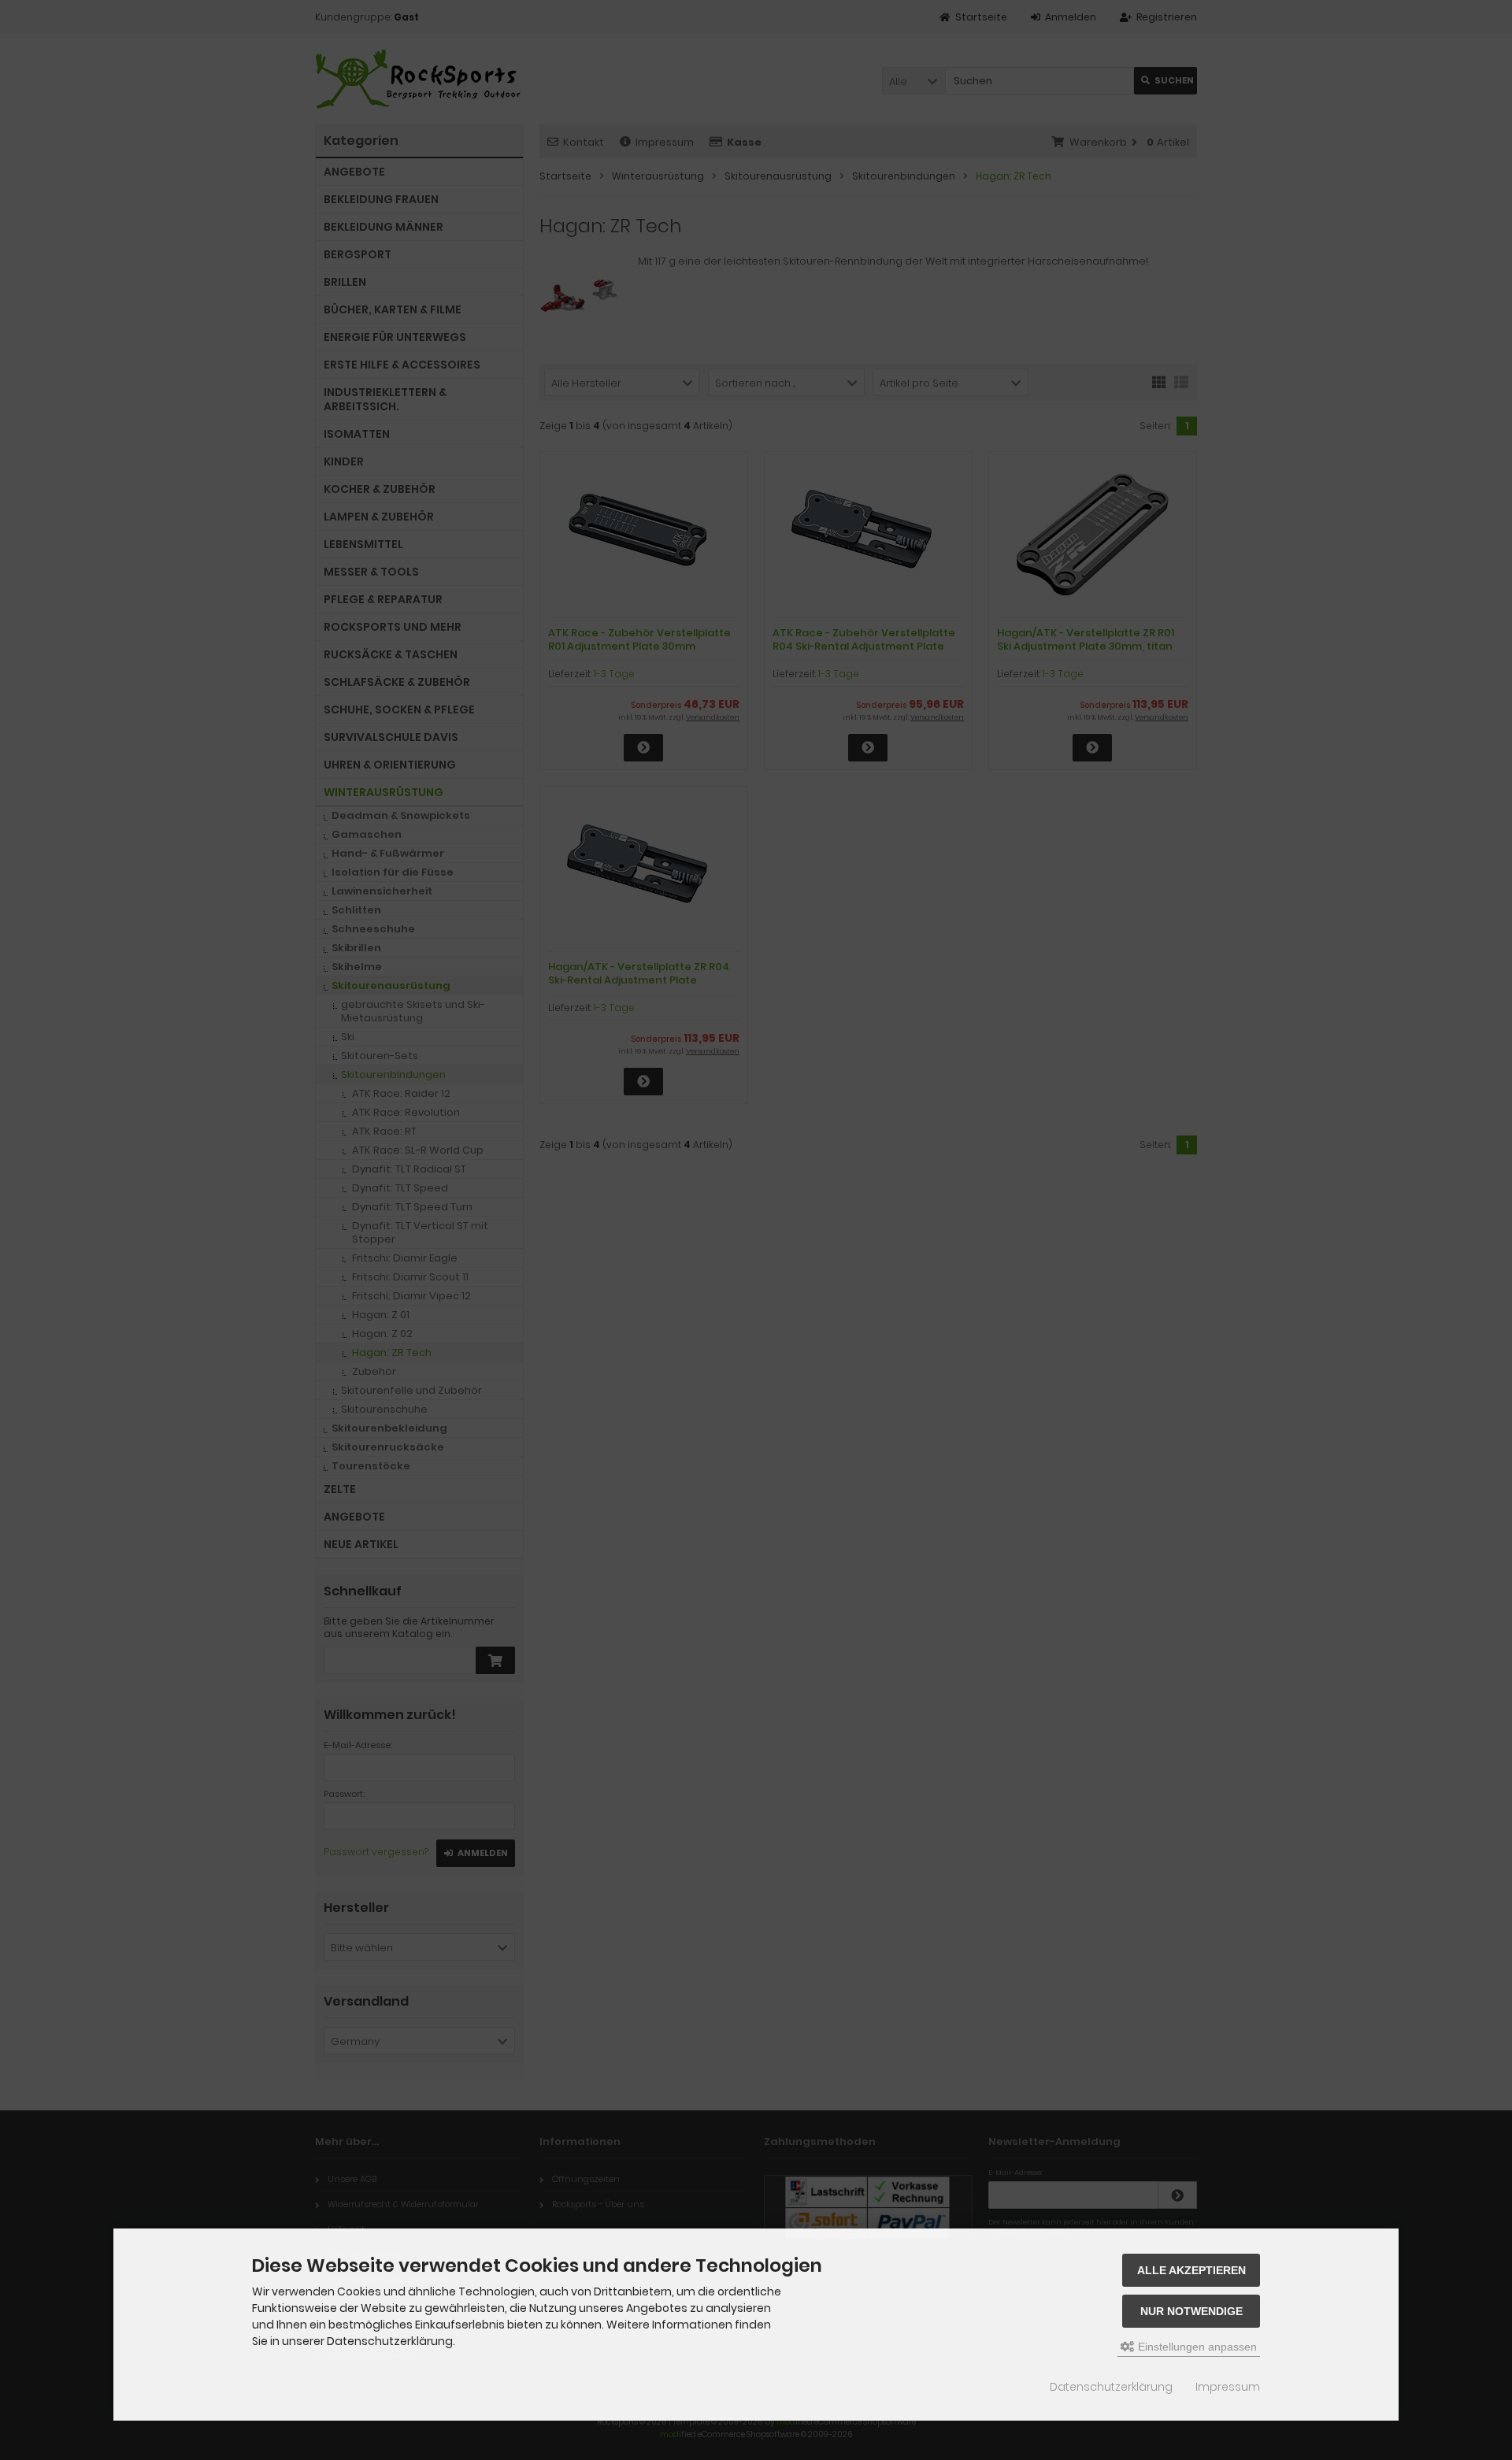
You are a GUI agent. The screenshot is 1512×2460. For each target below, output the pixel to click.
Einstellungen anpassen (1196, 2347)
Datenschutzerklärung (1111, 2387)
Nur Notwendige (1191, 2311)
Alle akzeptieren (1191, 2270)
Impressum (1228, 2387)
